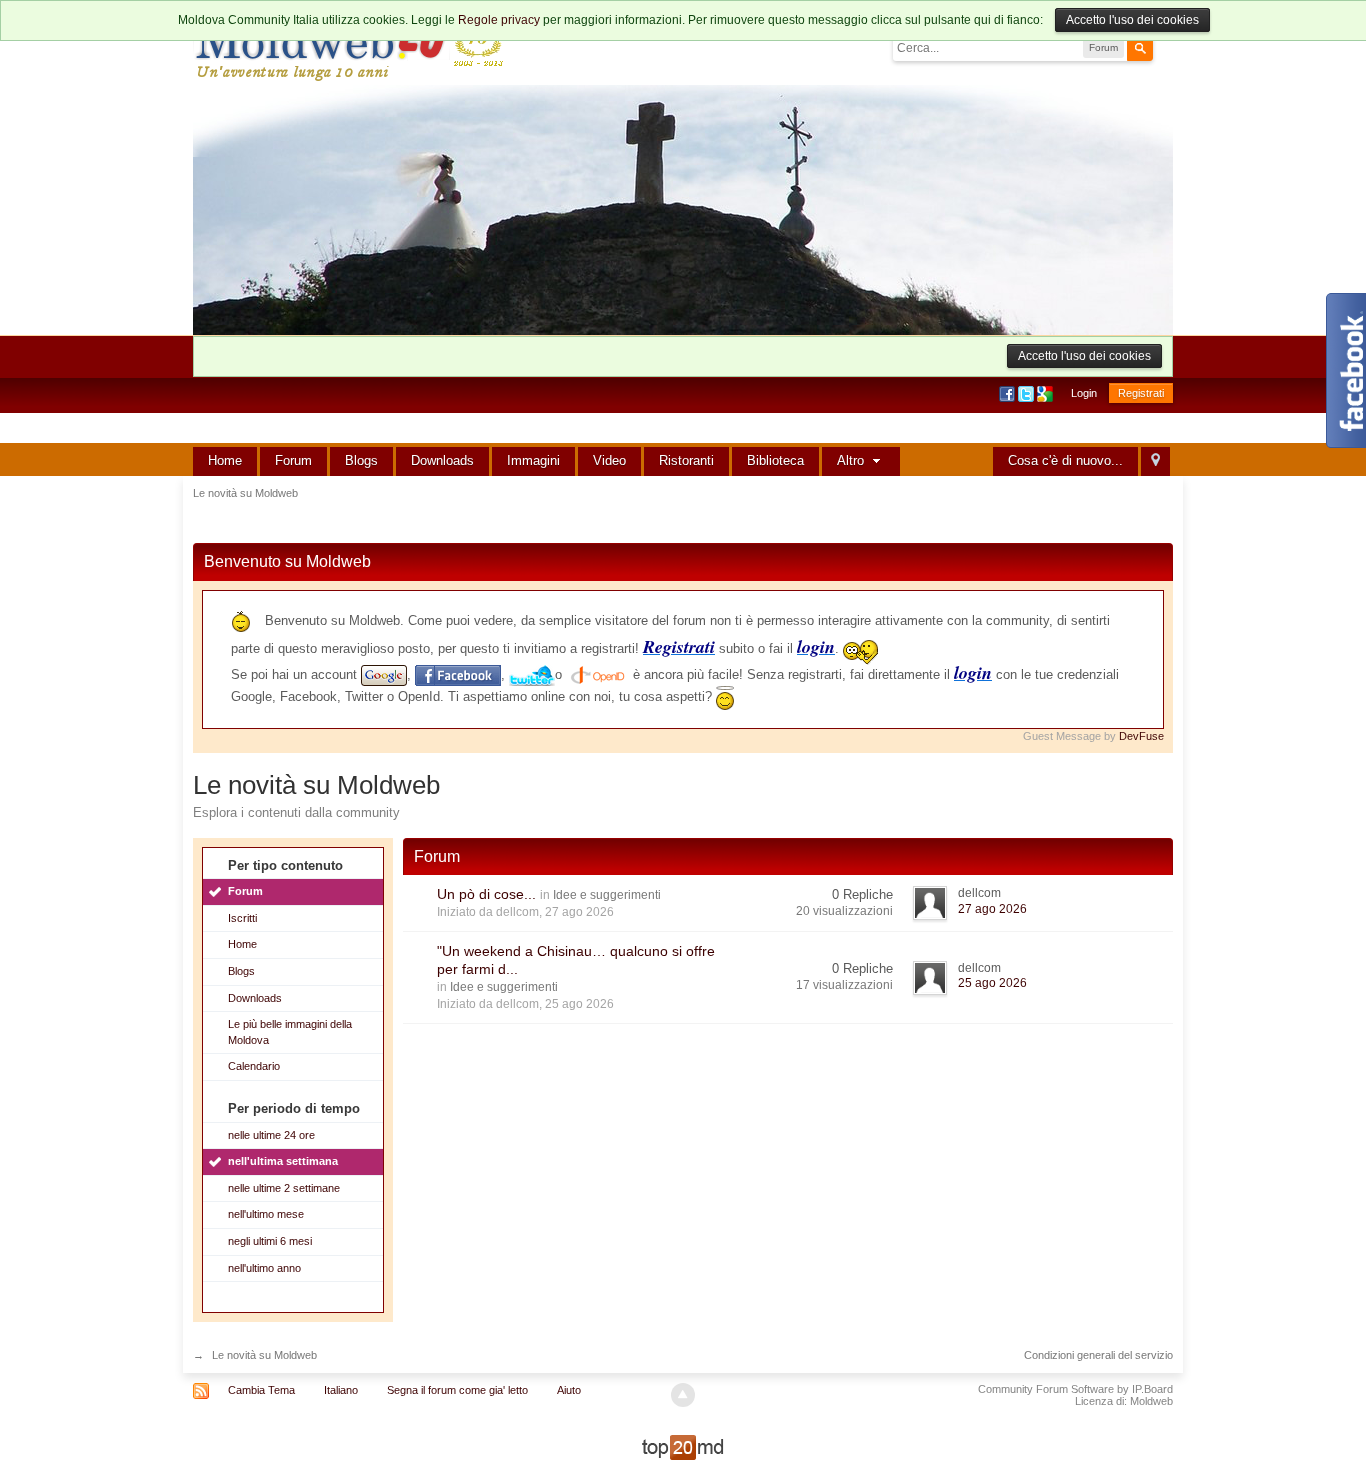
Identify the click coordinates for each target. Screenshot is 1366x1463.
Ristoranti (686, 460)
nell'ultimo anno (264, 1268)
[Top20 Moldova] (683, 1446)
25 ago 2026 (992, 983)
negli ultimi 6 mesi (270, 1241)
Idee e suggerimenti (607, 895)
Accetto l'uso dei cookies (1132, 20)
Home (225, 460)
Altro (852, 460)
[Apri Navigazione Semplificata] (1155, 461)
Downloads (442, 460)
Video (609, 460)
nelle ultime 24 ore (271, 1135)
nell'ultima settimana (283, 1161)
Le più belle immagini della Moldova (290, 1032)
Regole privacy (499, 20)
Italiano (341, 1390)
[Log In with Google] (1046, 393)
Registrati (1141, 393)
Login (1084, 393)
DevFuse (1141, 736)
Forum (293, 460)
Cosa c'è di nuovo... (1065, 460)
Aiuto (569, 1390)
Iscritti (242, 918)
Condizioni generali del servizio (1098, 1355)
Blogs (361, 460)
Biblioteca (775, 460)
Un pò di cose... (486, 894)
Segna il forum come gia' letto (457, 1390)
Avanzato (1165, 47)
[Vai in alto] (683, 1395)
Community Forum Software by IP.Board (1075, 1389)
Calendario (254, 1066)
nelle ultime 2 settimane (284, 1188)
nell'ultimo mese (266, 1214)
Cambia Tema (261, 1390)
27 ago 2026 (992, 909)
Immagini (533, 460)
